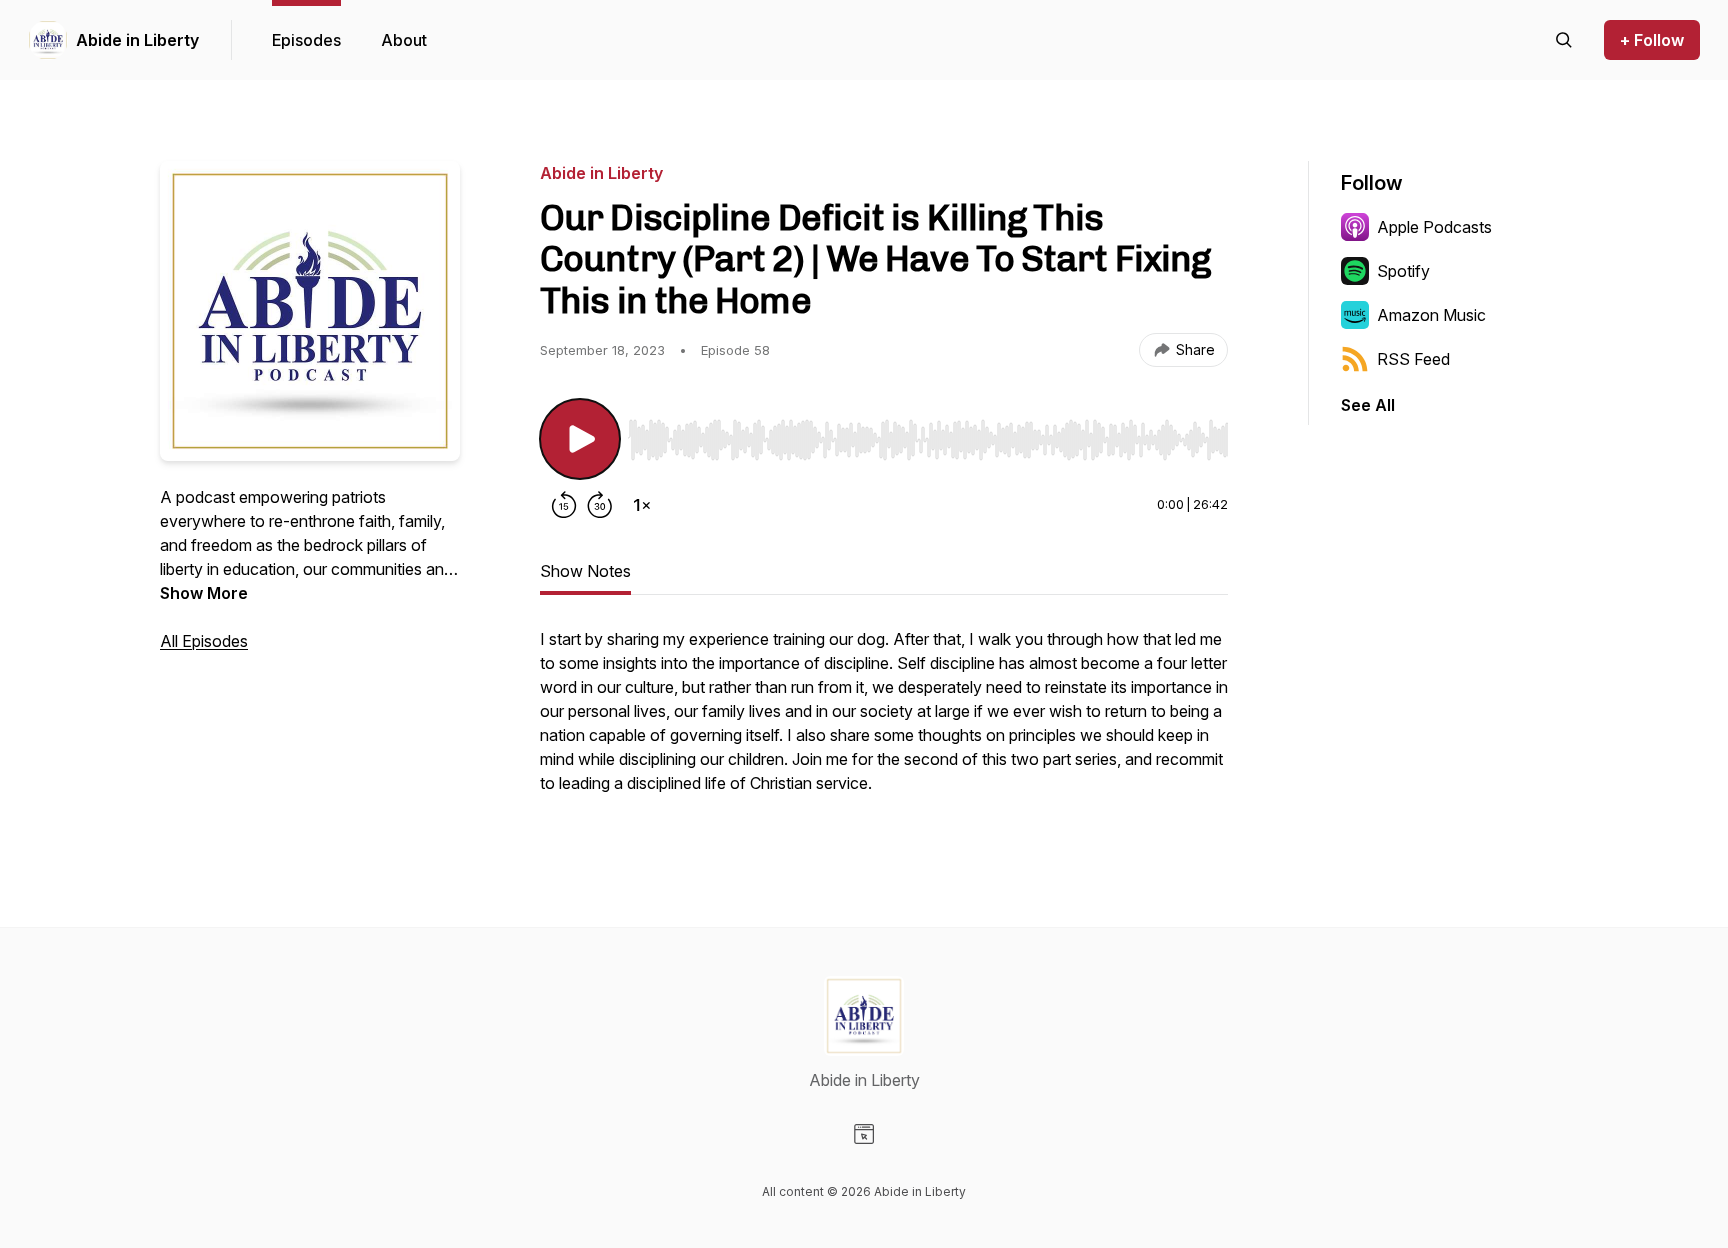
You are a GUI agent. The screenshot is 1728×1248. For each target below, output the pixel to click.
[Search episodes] (1564, 40)
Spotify (1403, 271)
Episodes (306, 40)
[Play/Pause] (580, 439)
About (404, 40)
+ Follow (1652, 40)
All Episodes (204, 641)
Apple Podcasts (1434, 227)
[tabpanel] (884, 721)
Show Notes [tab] (585, 571)
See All (1368, 405)
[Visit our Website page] (864, 1134)
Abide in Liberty (137, 40)
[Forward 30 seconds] (600, 505)
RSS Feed (1413, 359)
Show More (204, 593)
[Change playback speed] (642, 505)
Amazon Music (1431, 315)
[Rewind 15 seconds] (564, 505)
